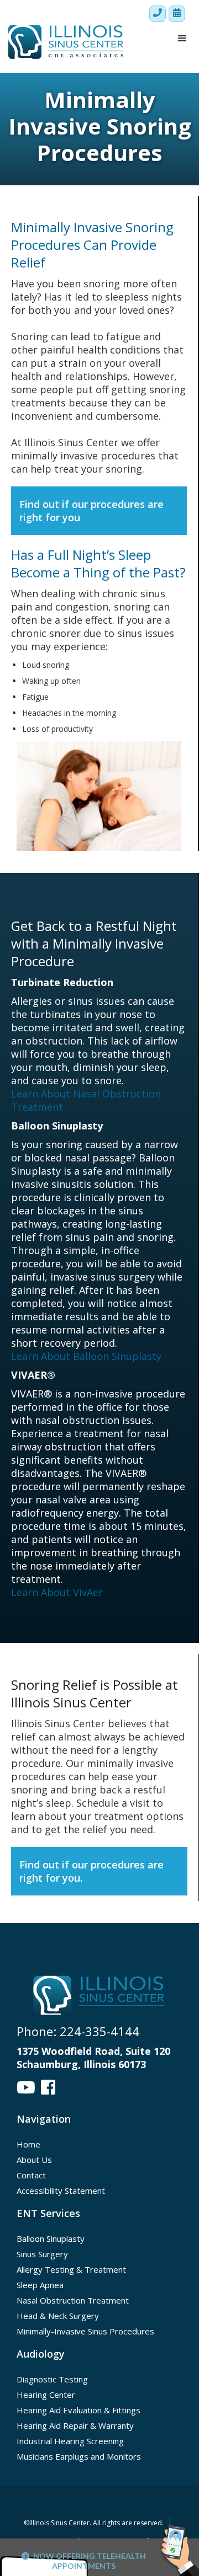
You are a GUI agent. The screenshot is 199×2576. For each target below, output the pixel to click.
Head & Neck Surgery (58, 2316)
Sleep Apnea (40, 2285)
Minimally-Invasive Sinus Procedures (85, 2331)
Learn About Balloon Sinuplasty (86, 1356)
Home (28, 2144)
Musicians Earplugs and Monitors (79, 2456)
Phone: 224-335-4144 (78, 2031)
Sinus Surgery (42, 2254)
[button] (182, 39)
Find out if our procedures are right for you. (91, 1871)
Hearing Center (46, 2395)
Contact (31, 2175)
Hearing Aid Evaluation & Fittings (78, 2410)
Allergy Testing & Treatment (71, 2269)
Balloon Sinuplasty (51, 2238)
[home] (64, 42)
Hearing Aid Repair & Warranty (75, 2425)
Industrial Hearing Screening (70, 2441)
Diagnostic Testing (52, 2379)
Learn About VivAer (57, 1592)
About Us (34, 2160)
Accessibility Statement (61, 2191)
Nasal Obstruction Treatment (73, 2300)
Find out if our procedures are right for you (91, 511)
